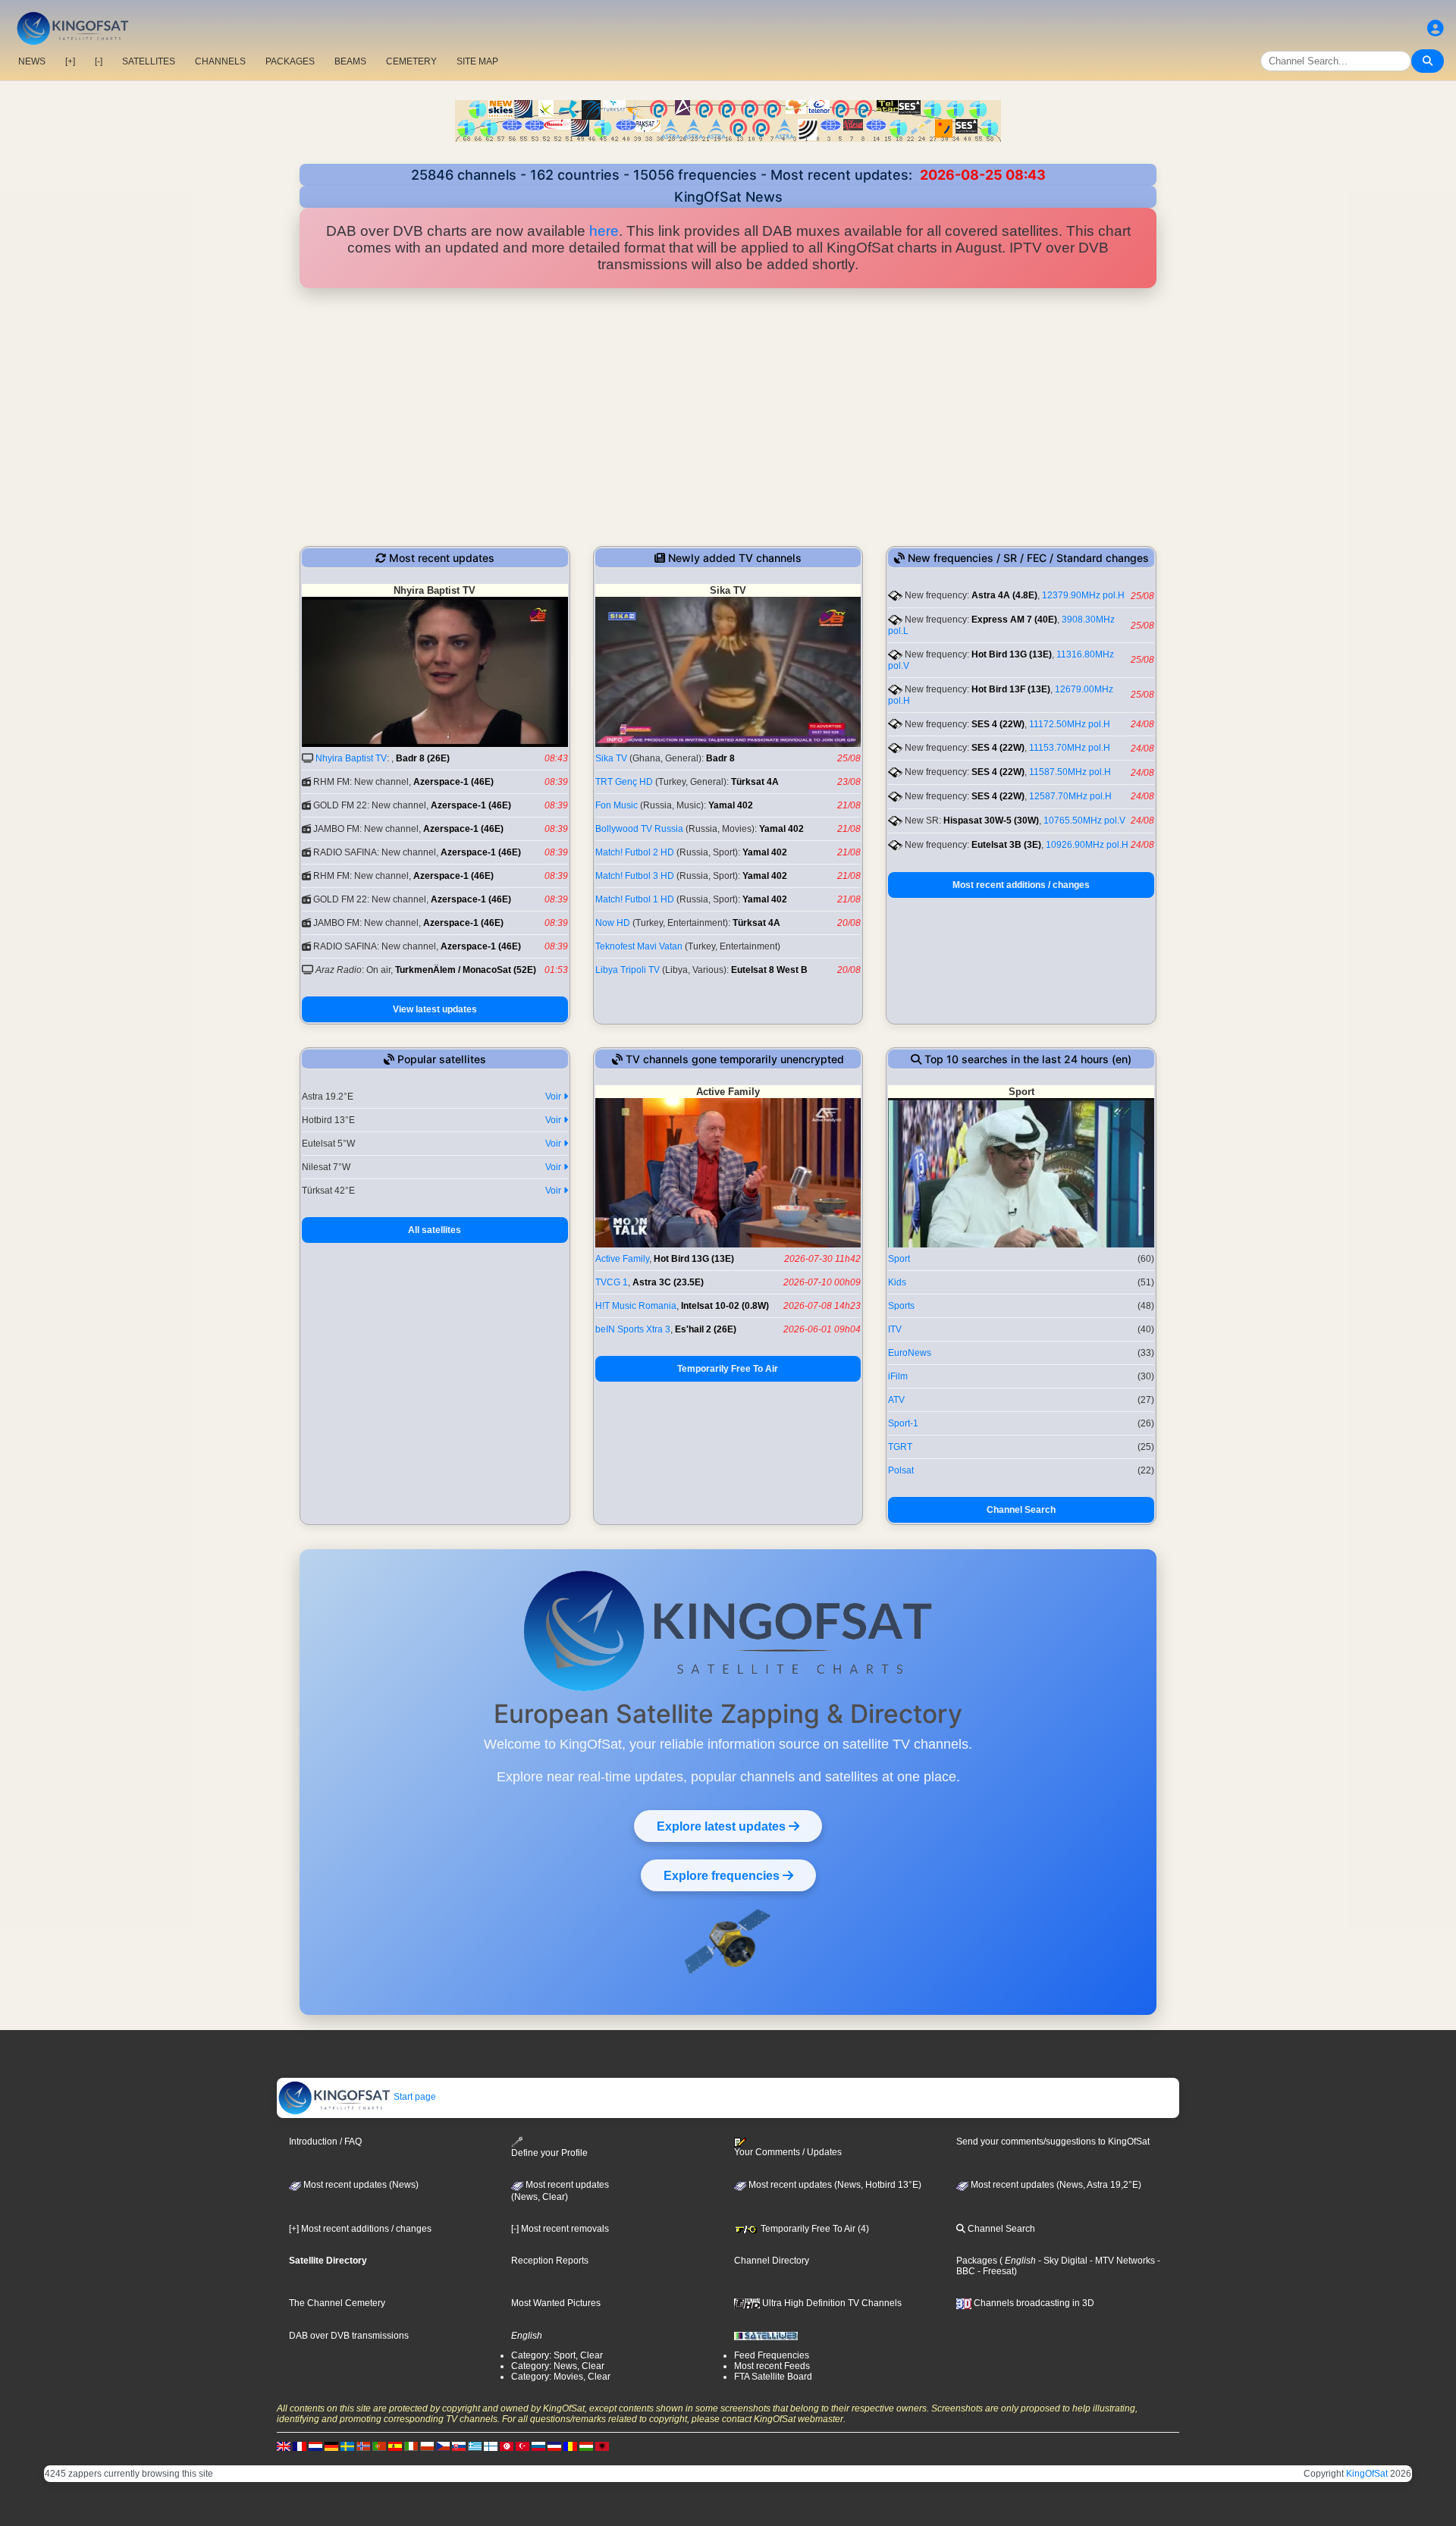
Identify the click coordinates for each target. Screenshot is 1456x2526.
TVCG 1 (612, 1282)
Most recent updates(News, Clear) (560, 2191)
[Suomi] (491, 2446)
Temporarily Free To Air (728, 1369)
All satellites (435, 1230)
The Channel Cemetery (337, 2303)
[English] (284, 2446)
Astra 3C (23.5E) (668, 1282)
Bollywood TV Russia (639, 829)
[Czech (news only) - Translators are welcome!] (443, 2446)
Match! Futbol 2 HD (635, 852)
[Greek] (475, 2446)
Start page (414, 2097)
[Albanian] (602, 2446)
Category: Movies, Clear (561, 2377)
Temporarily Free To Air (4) (814, 2229)
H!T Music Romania (636, 1306)
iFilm (898, 1376)
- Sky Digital (1062, 2261)
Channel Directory (772, 2261)
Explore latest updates (723, 1826)
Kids (897, 1282)
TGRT (900, 1447)
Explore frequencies (723, 1875)
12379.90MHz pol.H (1083, 595)
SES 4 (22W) (998, 724)
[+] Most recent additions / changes (360, 2229)
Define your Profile (549, 2153)
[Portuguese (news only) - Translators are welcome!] (379, 2446)
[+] (70, 61)
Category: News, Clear (558, 2366)
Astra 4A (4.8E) (1004, 595)
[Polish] (427, 2446)
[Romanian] (570, 2446)
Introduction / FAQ (325, 2142)
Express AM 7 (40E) (1014, 620)
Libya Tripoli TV (628, 970)
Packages (977, 2261)
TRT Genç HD (624, 782)
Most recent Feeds (772, 2366)
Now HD (613, 923)
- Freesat (995, 2271)
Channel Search (1021, 1510)
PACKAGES (290, 61)
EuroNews (910, 1353)
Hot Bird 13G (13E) (1012, 654)
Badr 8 (720, 758)
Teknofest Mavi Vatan (639, 946)
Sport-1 (903, 1423)
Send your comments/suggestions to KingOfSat (1053, 2142)
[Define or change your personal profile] (1436, 28)
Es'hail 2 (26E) (706, 1329)
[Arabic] (507, 2446)
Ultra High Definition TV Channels (831, 2303)
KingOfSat (1367, 2474)
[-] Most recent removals (560, 2229)
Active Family (622, 1259)
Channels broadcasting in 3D (1033, 2303)
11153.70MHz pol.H (1070, 748)
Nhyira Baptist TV (351, 758)
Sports (901, 1306)
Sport (899, 1259)
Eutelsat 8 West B (769, 970)
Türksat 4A (755, 782)
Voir (554, 1097)
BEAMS (350, 61)
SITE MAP (477, 61)
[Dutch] (315, 2446)
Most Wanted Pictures (556, 2303)
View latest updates (435, 1009)
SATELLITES (149, 61)
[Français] (300, 2446)
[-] (99, 61)
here (604, 231)
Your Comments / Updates (788, 2152)
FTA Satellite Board (773, 2377)
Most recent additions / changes (1021, 885)
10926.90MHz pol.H (1087, 845)
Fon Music (617, 805)
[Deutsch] (331, 2446)
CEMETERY (411, 61)
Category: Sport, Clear (557, 2355)
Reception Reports (550, 2261)
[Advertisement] (728, 417)
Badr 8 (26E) (423, 758)
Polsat (901, 1470)
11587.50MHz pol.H (1070, 772)
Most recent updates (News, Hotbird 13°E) (834, 2185)
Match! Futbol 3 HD (635, 876)
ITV (895, 1329)
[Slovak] (459, 2446)
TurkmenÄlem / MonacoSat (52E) (466, 970)
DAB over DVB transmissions (349, 2336)
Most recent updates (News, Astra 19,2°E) (1055, 2185)
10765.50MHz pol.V (1084, 821)
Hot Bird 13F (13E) (1011, 689)
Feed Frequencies (772, 2355)
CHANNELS (220, 61)
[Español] (395, 2446)
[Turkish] (522, 2446)
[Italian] (411, 2446)
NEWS (32, 61)
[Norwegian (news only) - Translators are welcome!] (363, 2446)
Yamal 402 (731, 805)
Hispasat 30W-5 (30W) (991, 821)
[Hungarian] (586, 2446)
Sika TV (611, 758)
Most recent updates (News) (360, 2185)
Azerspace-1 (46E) (453, 782)
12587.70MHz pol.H (1070, 796)
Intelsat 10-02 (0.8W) (725, 1306)
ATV (896, 1400)
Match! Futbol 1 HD (635, 899)
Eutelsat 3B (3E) (1006, 845)
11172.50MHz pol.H (1070, 724)
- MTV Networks (1121, 2261)
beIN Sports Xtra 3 (633, 1329)
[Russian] (538, 2446)
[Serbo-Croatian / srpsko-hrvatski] (554, 2446)
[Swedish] (347, 2446)
